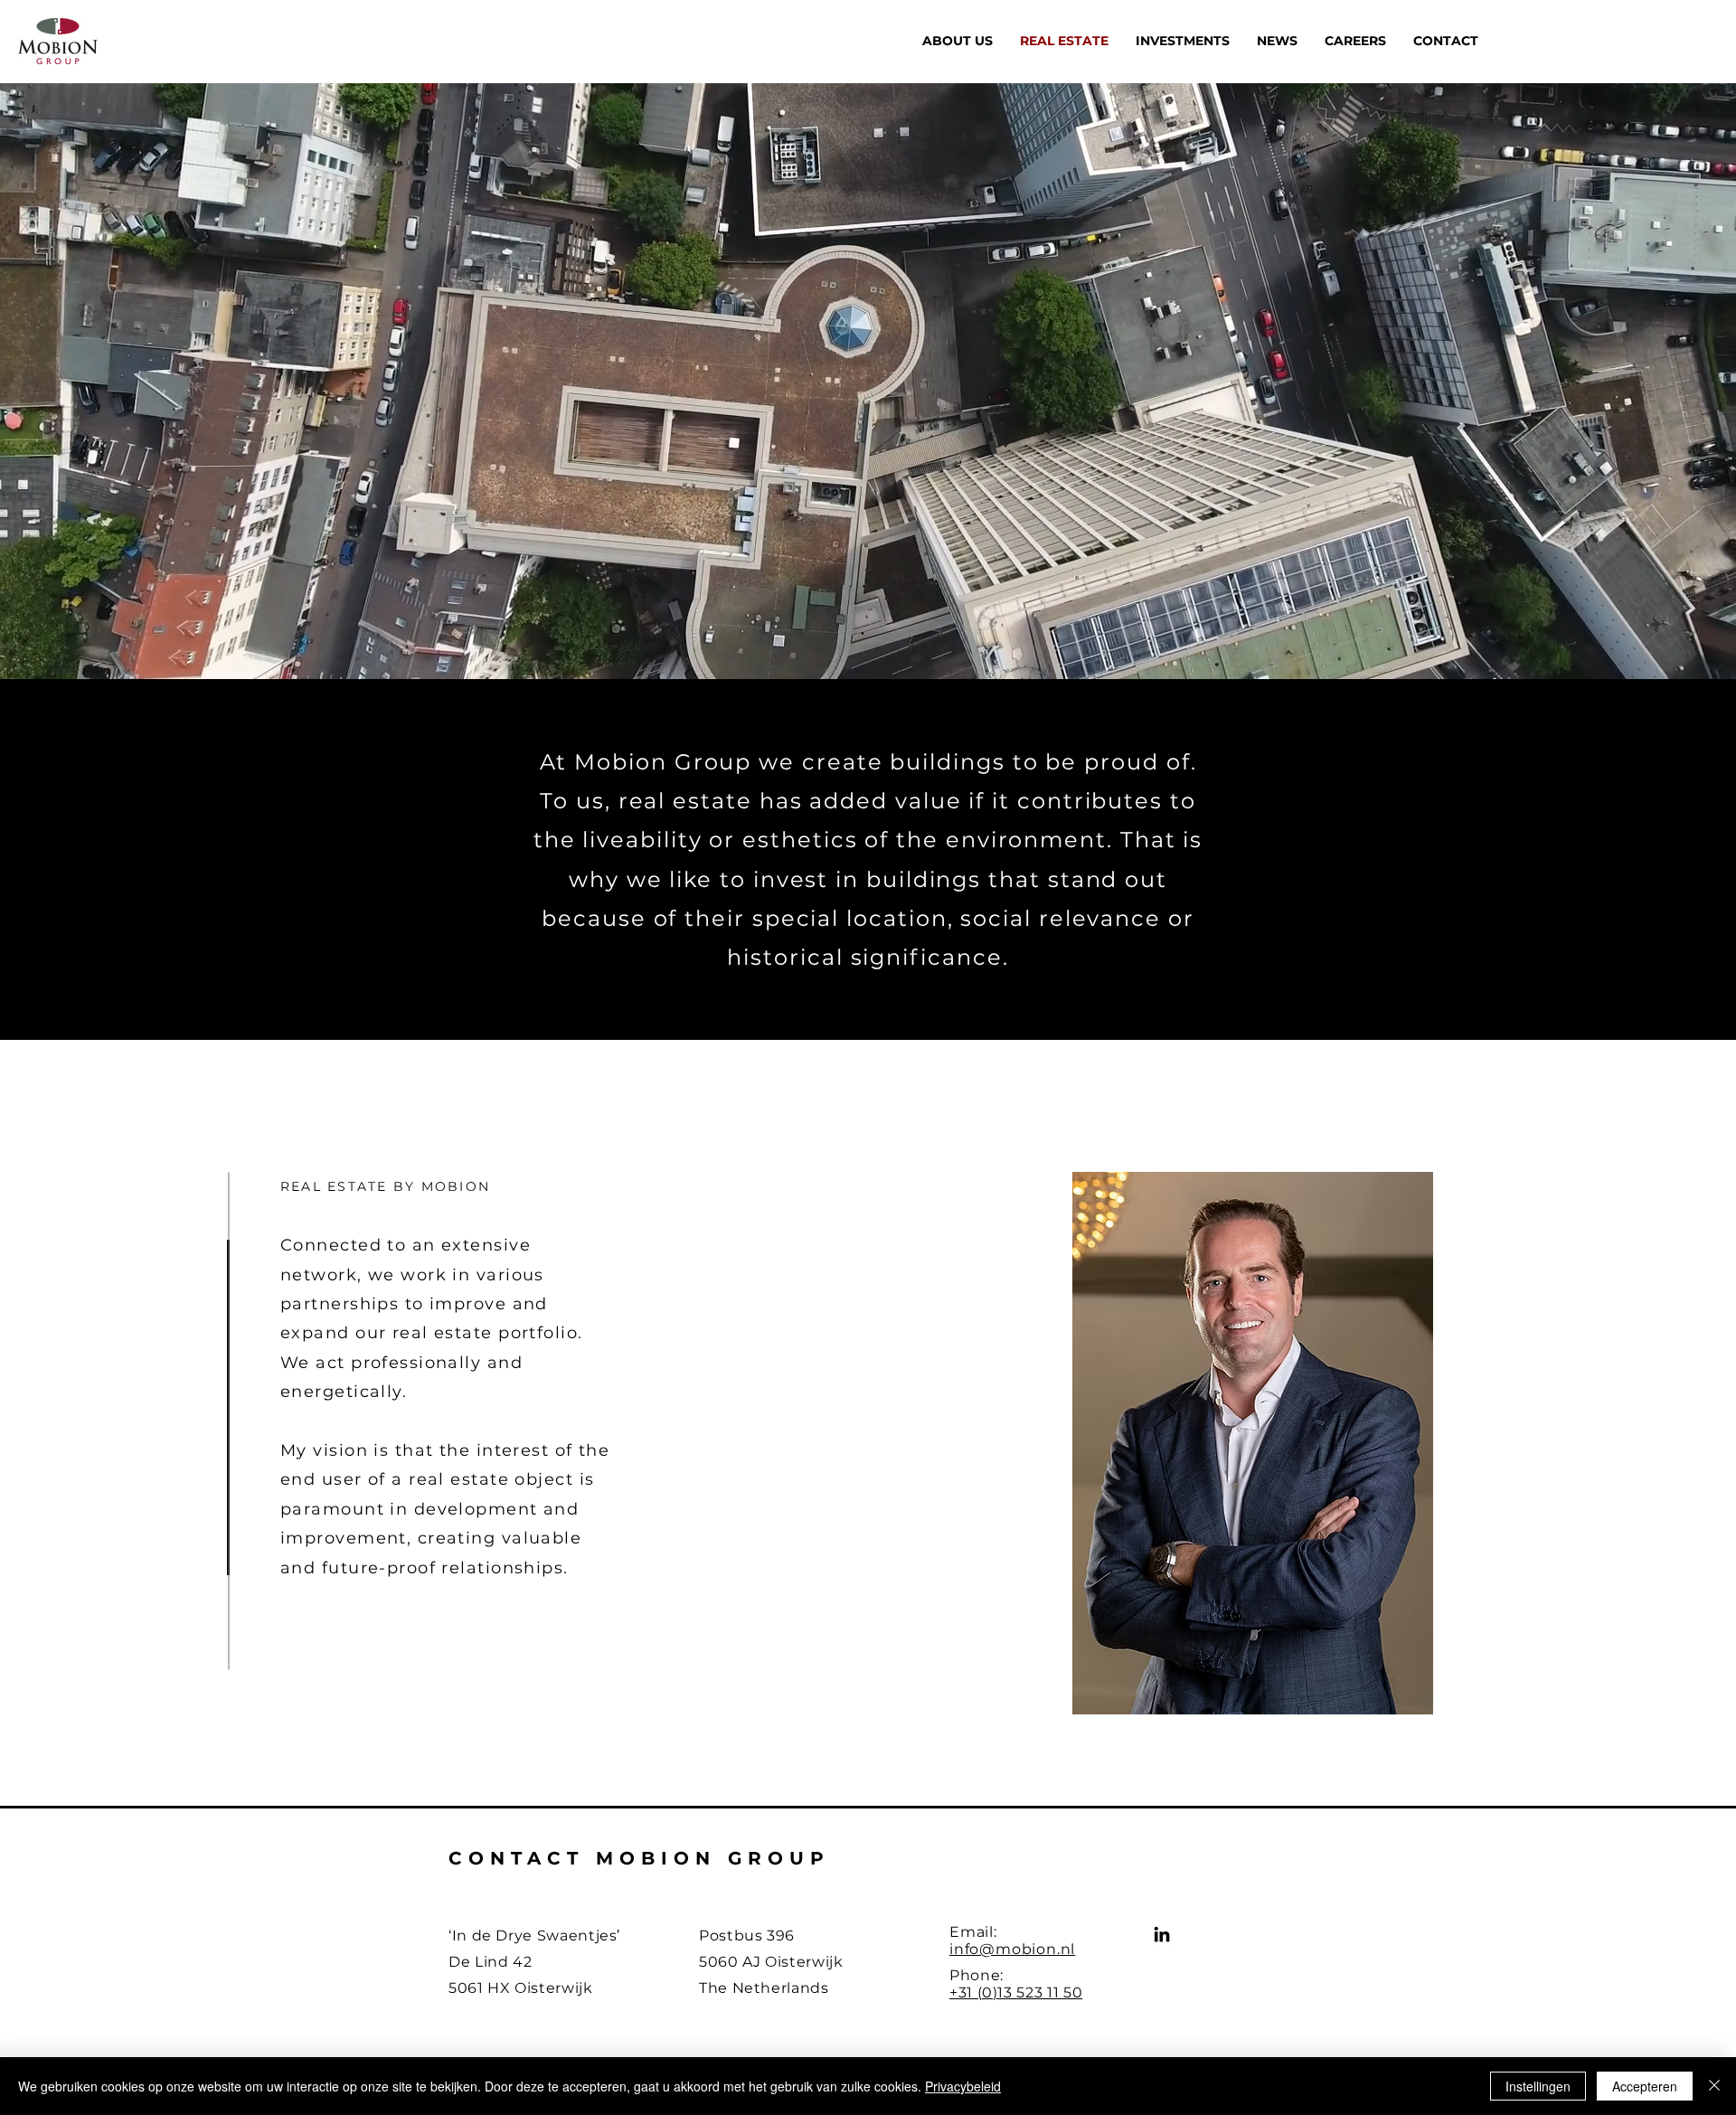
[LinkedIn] (1162, 1934)
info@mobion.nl (1012, 1949)
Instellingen (1538, 2086)
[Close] (1714, 2086)
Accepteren (1645, 2086)
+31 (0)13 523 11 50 (1016, 1992)
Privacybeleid (963, 2086)
